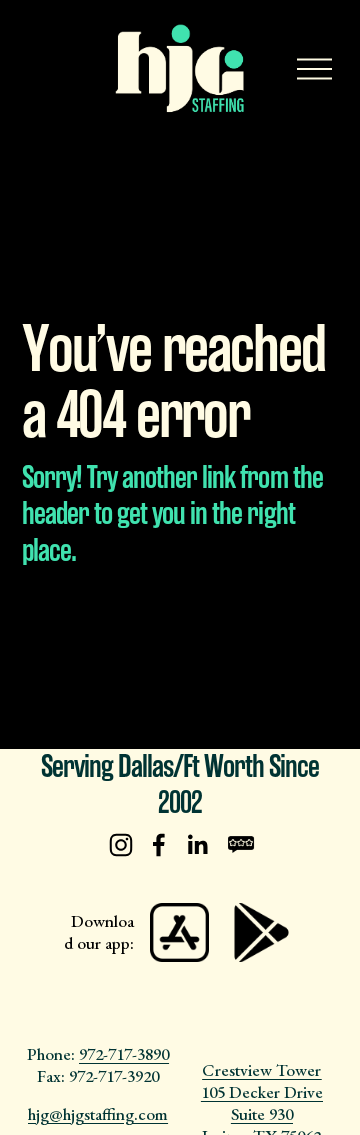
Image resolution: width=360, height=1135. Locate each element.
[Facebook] (159, 845)
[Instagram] (121, 845)
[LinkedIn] (197, 845)
